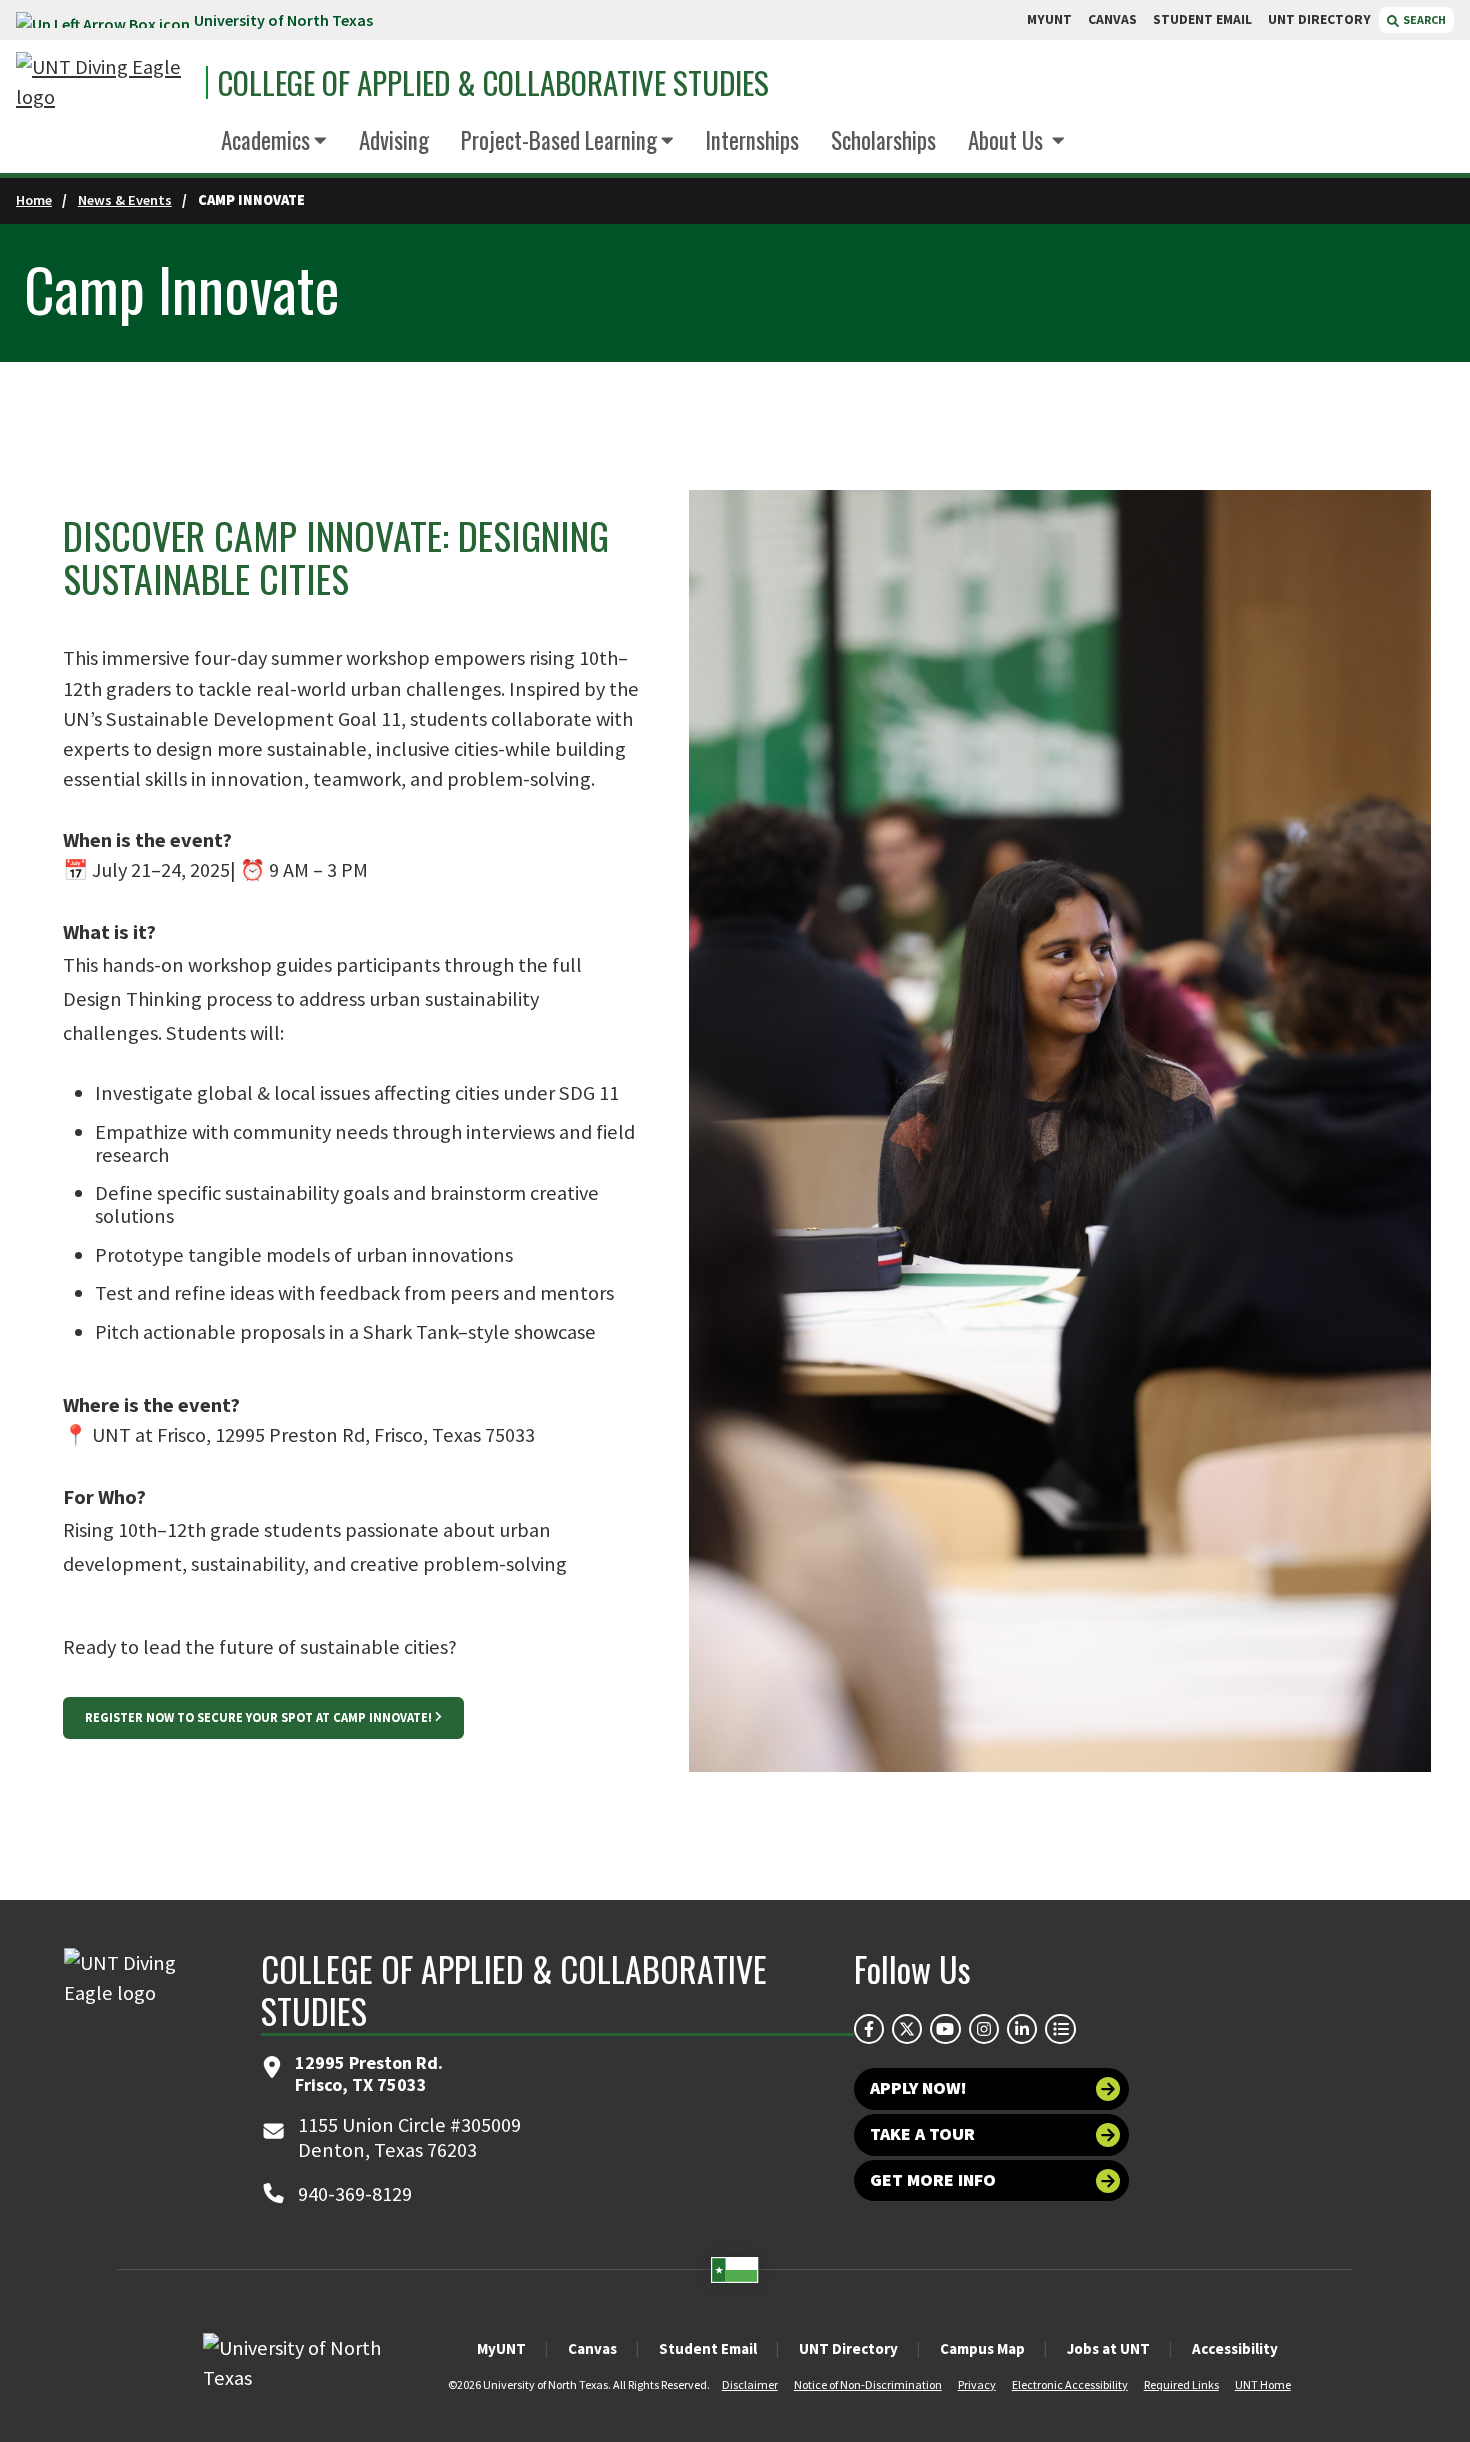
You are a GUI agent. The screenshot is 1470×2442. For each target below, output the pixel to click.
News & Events (125, 200)
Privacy (977, 2384)
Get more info (933, 2180)
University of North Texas (283, 20)
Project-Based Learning (559, 140)
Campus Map (982, 2348)
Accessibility (1235, 2348)
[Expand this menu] (320, 141)
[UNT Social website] (1060, 2029)
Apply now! (918, 2088)
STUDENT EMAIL (1202, 19)
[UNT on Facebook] (869, 2029)
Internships (752, 140)
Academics (265, 140)
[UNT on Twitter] (907, 2029)
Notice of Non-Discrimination (868, 2384)
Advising (394, 140)
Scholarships (883, 140)
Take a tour (922, 2134)
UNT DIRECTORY (1319, 19)
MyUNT (501, 2348)
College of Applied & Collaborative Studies (493, 82)
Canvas (592, 2348)
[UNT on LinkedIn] (1022, 2029)
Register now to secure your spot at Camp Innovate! (258, 1717)
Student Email (708, 2348)
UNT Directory (848, 2348)
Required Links (1181, 2384)
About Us (1008, 140)
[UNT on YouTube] (945, 2029)
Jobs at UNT (1108, 2348)
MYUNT (1049, 19)
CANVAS (1112, 19)
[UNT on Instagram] (984, 2029)
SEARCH (1423, 19)
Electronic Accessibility (1070, 2384)
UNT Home (1263, 2384)
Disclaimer (750, 2384)
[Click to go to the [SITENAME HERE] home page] (106, 82)
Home (34, 200)
